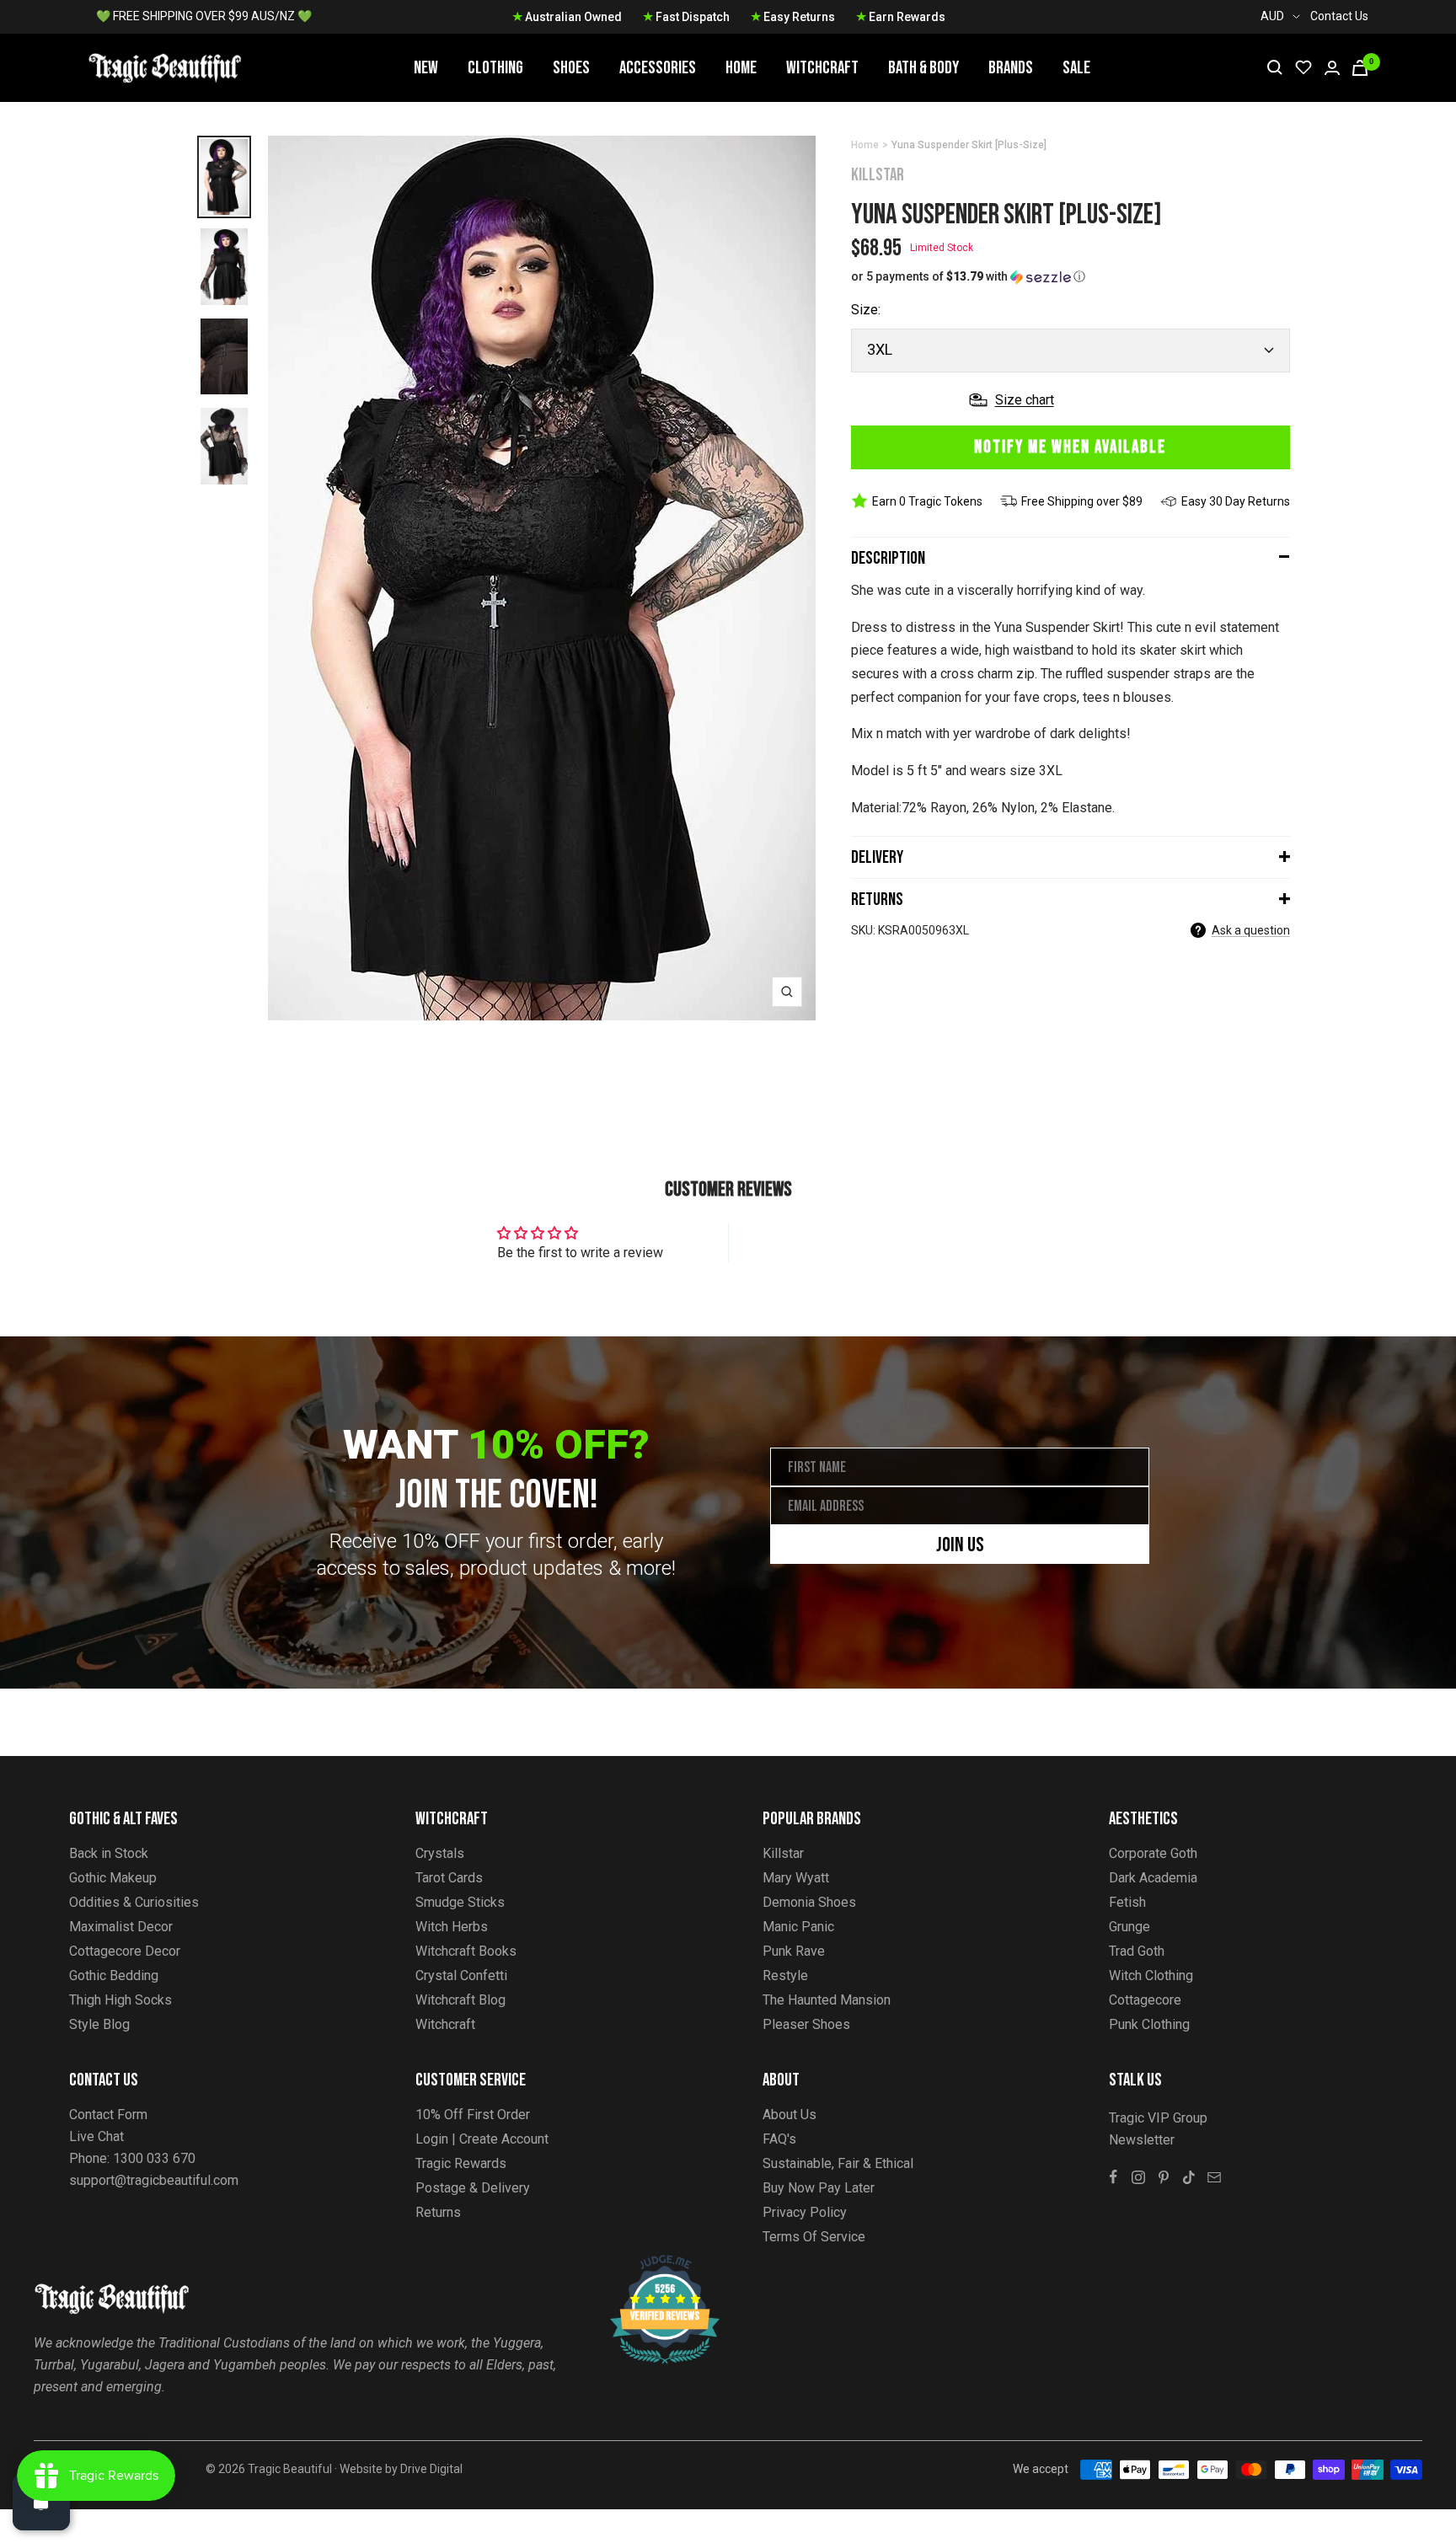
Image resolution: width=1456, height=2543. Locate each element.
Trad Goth (1137, 1951)
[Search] (1275, 67)
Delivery (877, 857)
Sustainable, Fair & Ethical (838, 2163)
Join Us (960, 1545)
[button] (1071, 277)
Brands (1011, 68)
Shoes (571, 68)
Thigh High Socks (120, 2000)
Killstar (878, 175)
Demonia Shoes (809, 1902)
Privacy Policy (805, 2212)
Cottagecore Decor (125, 1951)
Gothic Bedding (114, 1976)
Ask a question (1251, 930)
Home (741, 68)
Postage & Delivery (473, 2188)
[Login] (1332, 68)
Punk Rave (794, 1951)
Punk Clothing (1149, 2024)
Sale (1076, 68)
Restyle (785, 1976)
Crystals (440, 1853)
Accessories (658, 68)
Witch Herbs (452, 1927)
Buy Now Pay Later (819, 2188)
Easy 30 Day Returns (1236, 501)
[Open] (41, 2502)
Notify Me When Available (1070, 447)
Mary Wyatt (796, 1878)
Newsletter (1142, 2140)
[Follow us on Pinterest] (1164, 2177)
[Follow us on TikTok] (1189, 2177)
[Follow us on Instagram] (1138, 2177)
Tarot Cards (449, 1878)
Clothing (495, 68)
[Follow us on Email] (1214, 2177)
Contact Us (1339, 16)
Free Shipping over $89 (1082, 501)
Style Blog (99, 2024)
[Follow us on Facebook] (1113, 2177)
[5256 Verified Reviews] (650, 2264)
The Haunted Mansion (827, 2000)
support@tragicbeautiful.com (154, 2180)
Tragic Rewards (461, 2163)
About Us (790, 2115)
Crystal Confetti (461, 1976)
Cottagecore (1145, 2000)
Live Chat (96, 2136)
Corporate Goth (1153, 1853)
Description (888, 558)
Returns (877, 899)
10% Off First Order (473, 2115)
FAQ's (779, 2139)
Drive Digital (431, 2469)
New (426, 68)
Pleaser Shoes (806, 2024)
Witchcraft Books (466, 1951)
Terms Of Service (814, 2237)
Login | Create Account (482, 2139)
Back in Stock (109, 1853)
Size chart (1025, 400)
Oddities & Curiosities (134, 1902)
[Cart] (1360, 68)
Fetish (1127, 1902)
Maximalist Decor (121, 1927)
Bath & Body (923, 68)
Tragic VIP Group (1158, 2118)
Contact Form (108, 2115)
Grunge (1129, 1927)
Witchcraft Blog (460, 2000)
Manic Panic (798, 1927)
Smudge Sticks (460, 1902)
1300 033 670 (154, 2158)
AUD (1272, 16)
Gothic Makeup (113, 1878)
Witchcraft (822, 68)
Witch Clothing (1151, 1976)
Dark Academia (1153, 1878)
